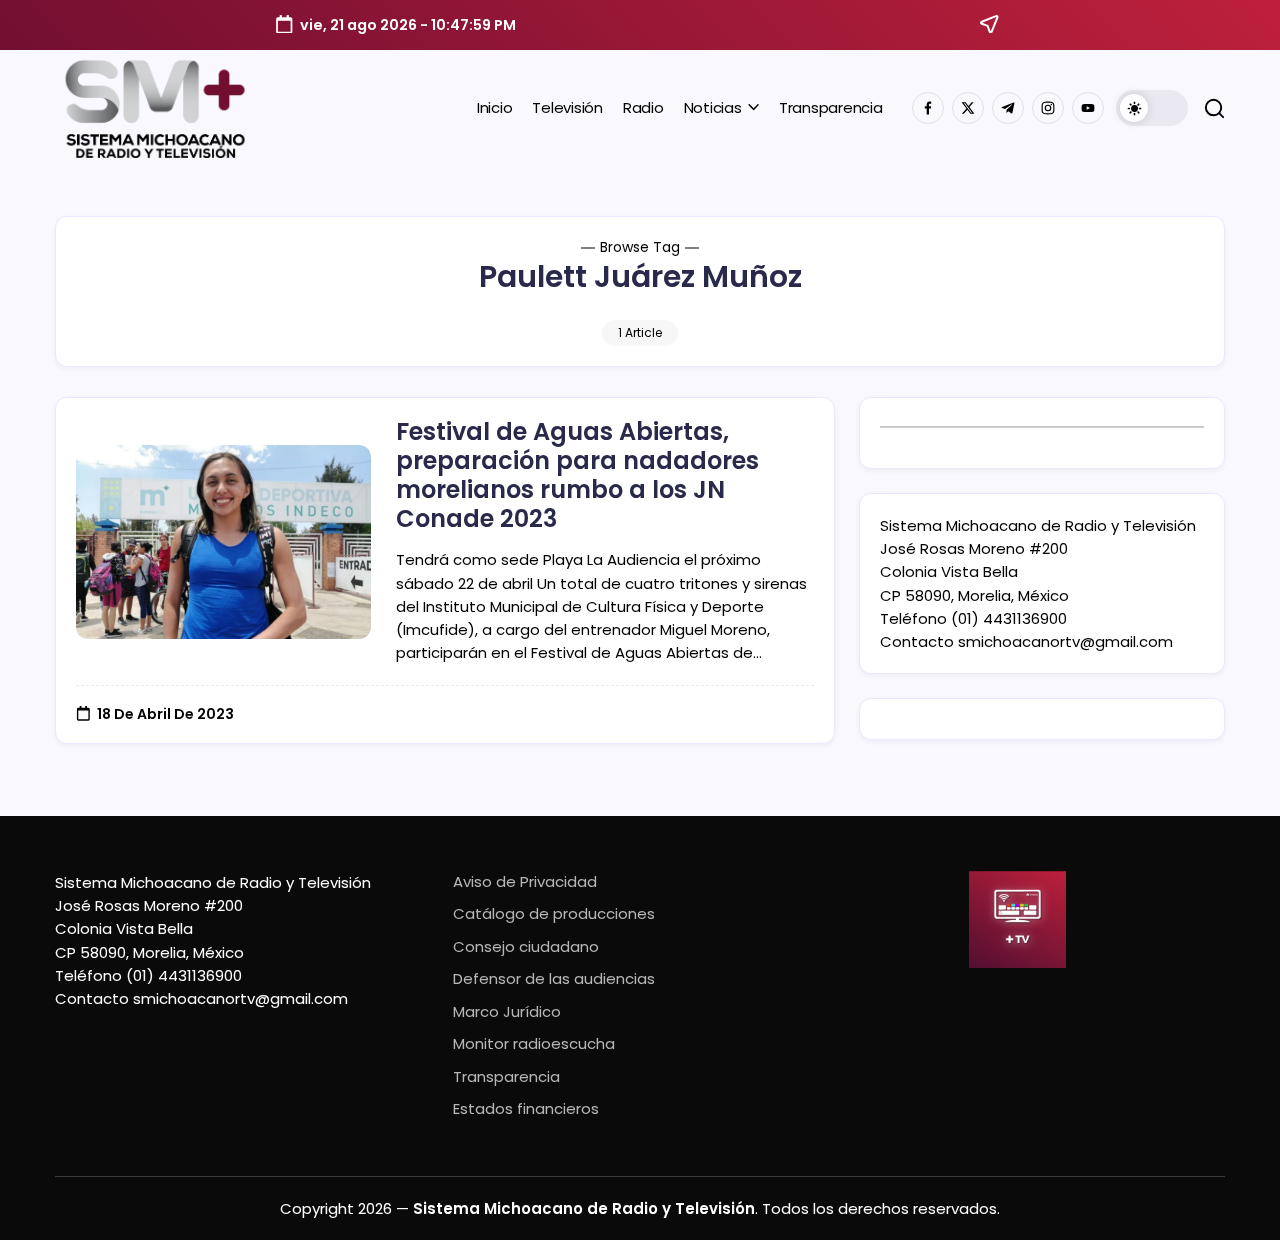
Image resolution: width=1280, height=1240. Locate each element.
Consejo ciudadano (526, 946)
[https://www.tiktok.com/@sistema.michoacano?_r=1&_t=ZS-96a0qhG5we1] (1008, 108)
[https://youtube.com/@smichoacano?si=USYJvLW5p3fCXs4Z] (1088, 108)
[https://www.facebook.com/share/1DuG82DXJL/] (928, 108)
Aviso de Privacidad (525, 881)
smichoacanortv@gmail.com (1065, 641)
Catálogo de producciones (554, 913)
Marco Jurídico (507, 1011)
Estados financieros (526, 1108)
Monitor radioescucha (534, 1043)
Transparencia (506, 1076)
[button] (1152, 108)
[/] (968, 108)
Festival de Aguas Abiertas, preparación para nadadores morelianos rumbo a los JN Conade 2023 (577, 474)
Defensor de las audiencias (554, 978)
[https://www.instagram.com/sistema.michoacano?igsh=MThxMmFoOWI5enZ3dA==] (1048, 108)
